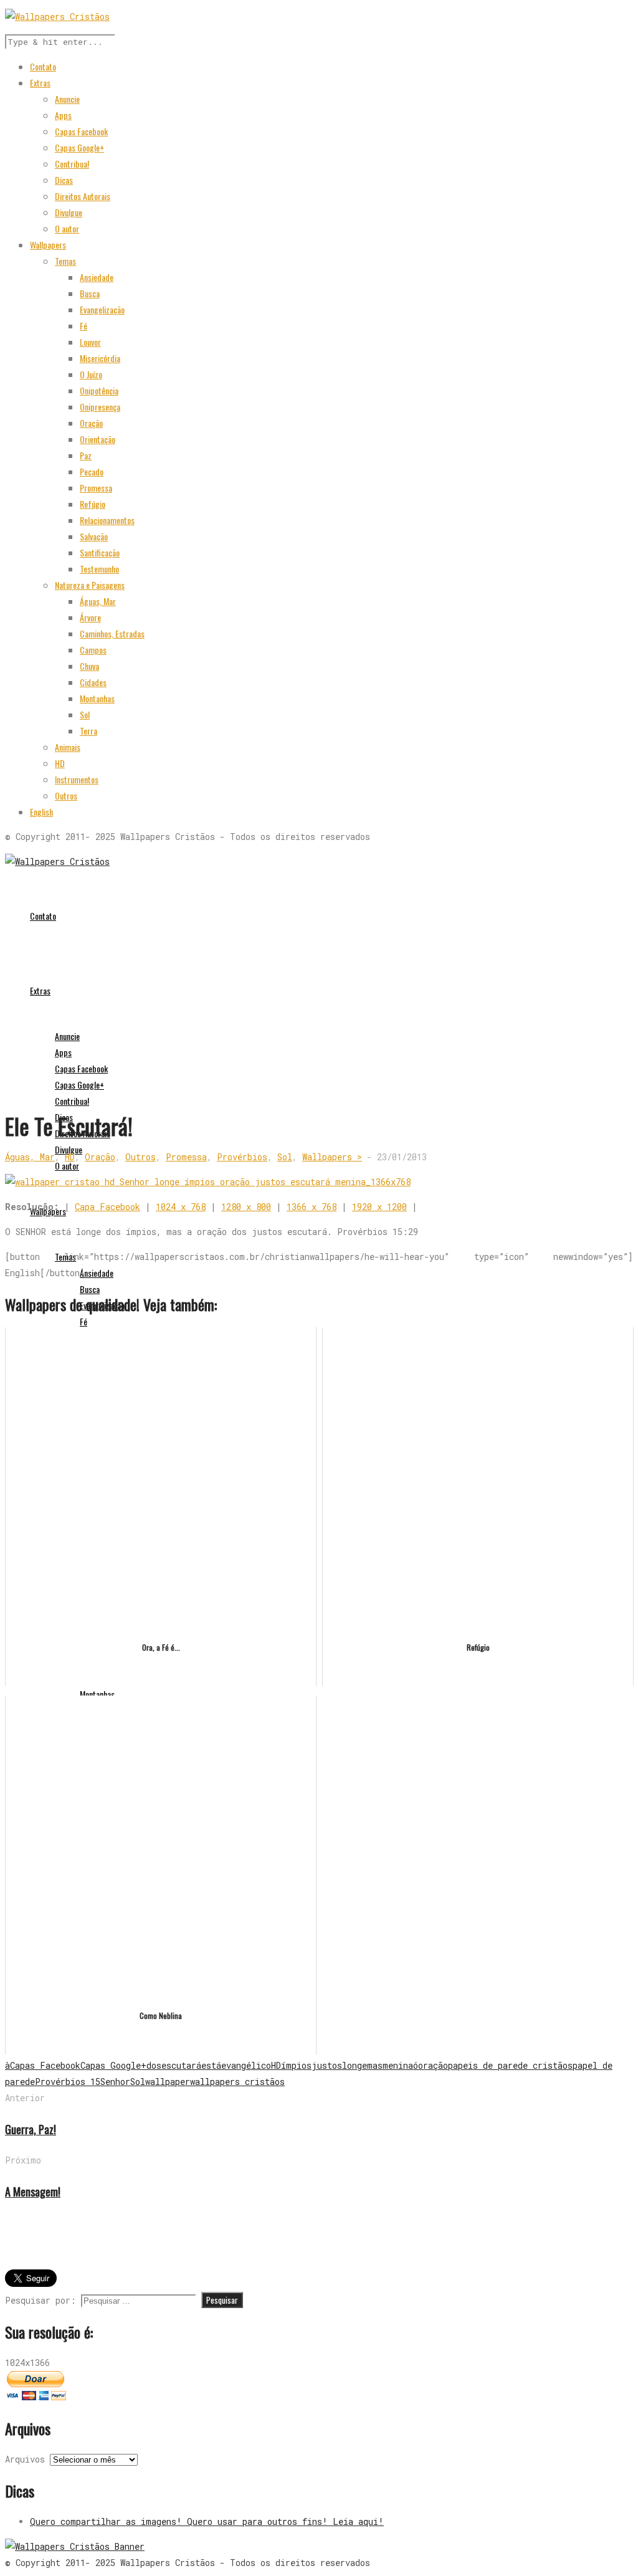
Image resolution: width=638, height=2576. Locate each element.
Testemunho (99, 569)
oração (433, 2065)
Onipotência (99, 390)
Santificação (100, 552)
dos (154, 2065)
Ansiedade (97, 277)
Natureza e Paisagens (90, 585)
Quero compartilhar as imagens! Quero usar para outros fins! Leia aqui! (207, 2521)
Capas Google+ (79, 147)
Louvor (90, 342)
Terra (88, 731)
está (211, 2065)
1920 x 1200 (379, 1207)
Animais (68, 747)
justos (327, 2065)
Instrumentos (77, 779)
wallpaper (168, 2082)
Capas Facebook (81, 131)
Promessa (96, 488)
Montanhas (97, 698)
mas (375, 2065)
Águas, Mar (98, 601)
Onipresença (100, 407)
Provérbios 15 (68, 2082)
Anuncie (67, 99)
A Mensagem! (33, 2192)
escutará (181, 2065)
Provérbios (242, 1157)
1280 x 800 (246, 1207)
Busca (90, 293)
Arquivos (25, 2459)
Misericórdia (100, 358)
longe (355, 2065)
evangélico (246, 2065)
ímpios (296, 2065)
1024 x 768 (181, 1207)
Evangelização (102, 309)
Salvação (94, 536)
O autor (67, 228)
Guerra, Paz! (31, 2129)
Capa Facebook (107, 1207)
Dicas (64, 180)
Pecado (92, 471)
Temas (65, 261)
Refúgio (93, 504)
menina (398, 2065)
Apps (63, 115)
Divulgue (69, 212)
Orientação (98, 439)
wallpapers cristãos (237, 2082)
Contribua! (72, 164)
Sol (85, 714)
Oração (91, 423)
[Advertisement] (319, 1016)
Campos (93, 650)
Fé (83, 326)
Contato (43, 66)
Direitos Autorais (83, 196)
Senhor (115, 2082)
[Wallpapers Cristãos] (57, 861)
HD (60, 763)
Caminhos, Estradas (112, 633)
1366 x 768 (312, 1207)
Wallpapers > (332, 1157)
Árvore (90, 617)
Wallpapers (48, 245)
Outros (66, 795)
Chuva (89, 666)
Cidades (93, 682)
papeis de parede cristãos (510, 2065)
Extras (40, 83)
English (41, 812)
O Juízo (91, 374)
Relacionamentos (107, 520)
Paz (86, 455)
